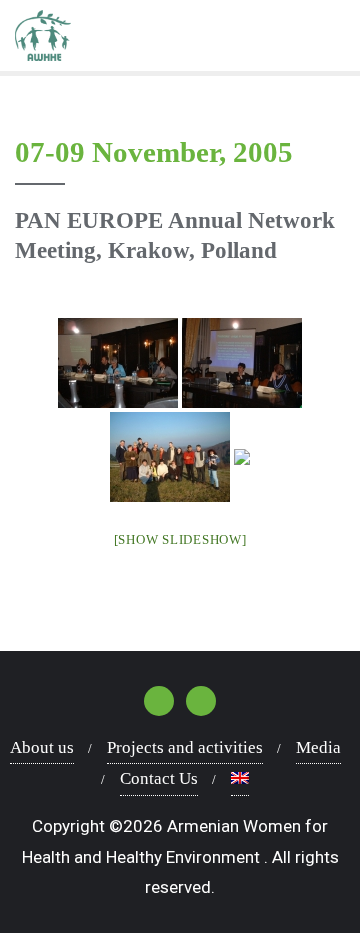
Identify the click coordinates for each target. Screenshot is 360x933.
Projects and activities (185, 747)
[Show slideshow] (180, 539)
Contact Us (159, 778)
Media (318, 747)
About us (42, 747)
